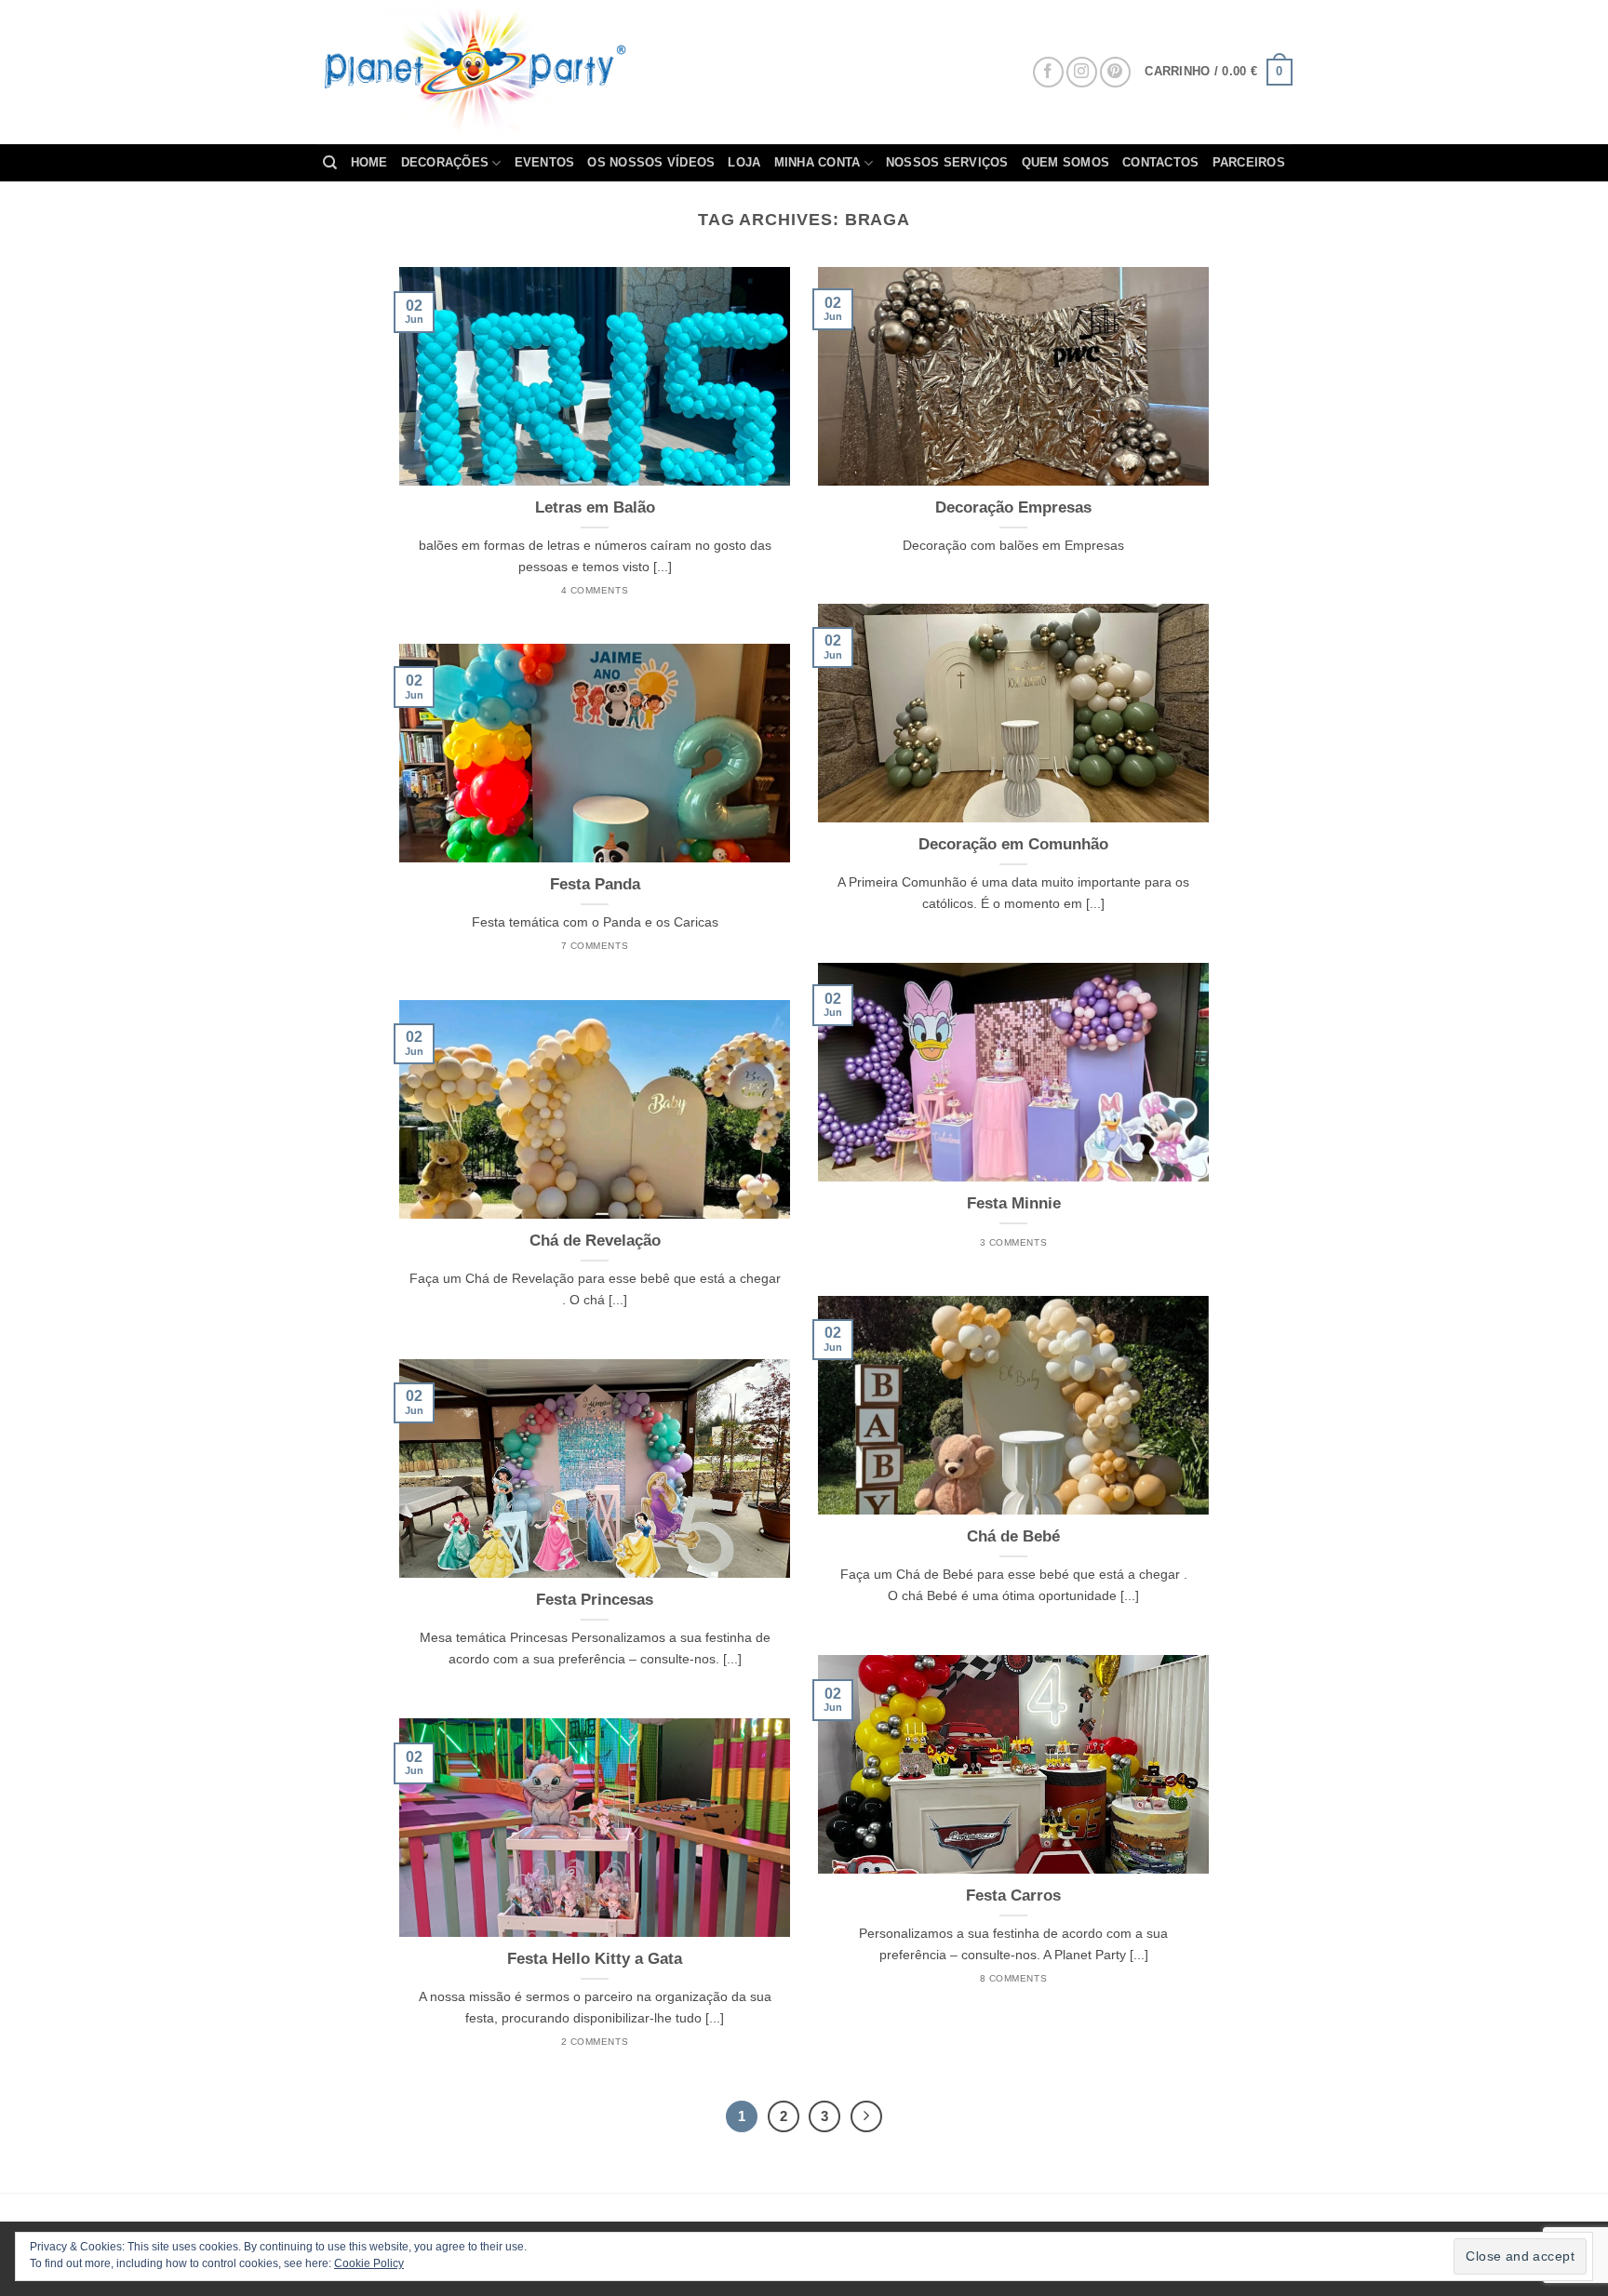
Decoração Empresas (1013, 507)
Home (369, 162)
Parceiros (1249, 162)
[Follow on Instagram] (1082, 72)
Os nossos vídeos (651, 162)
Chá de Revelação (595, 1241)
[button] (1219, 73)
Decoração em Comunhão (1013, 844)
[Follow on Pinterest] (1115, 72)
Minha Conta (817, 162)
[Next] (866, 2116)
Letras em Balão (595, 507)
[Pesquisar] (330, 163)
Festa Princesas (595, 1600)
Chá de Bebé (1013, 1536)
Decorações (445, 162)
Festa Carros (1013, 1896)
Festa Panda (595, 884)
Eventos (545, 162)
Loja (744, 162)
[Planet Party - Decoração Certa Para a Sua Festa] (496, 72)
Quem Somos (1066, 162)
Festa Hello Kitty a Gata (595, 1959)
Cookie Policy (369, 2263)
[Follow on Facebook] (1048, 72)
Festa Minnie (1014, 1203)
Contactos (1160, 162)
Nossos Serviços (947, 162)
